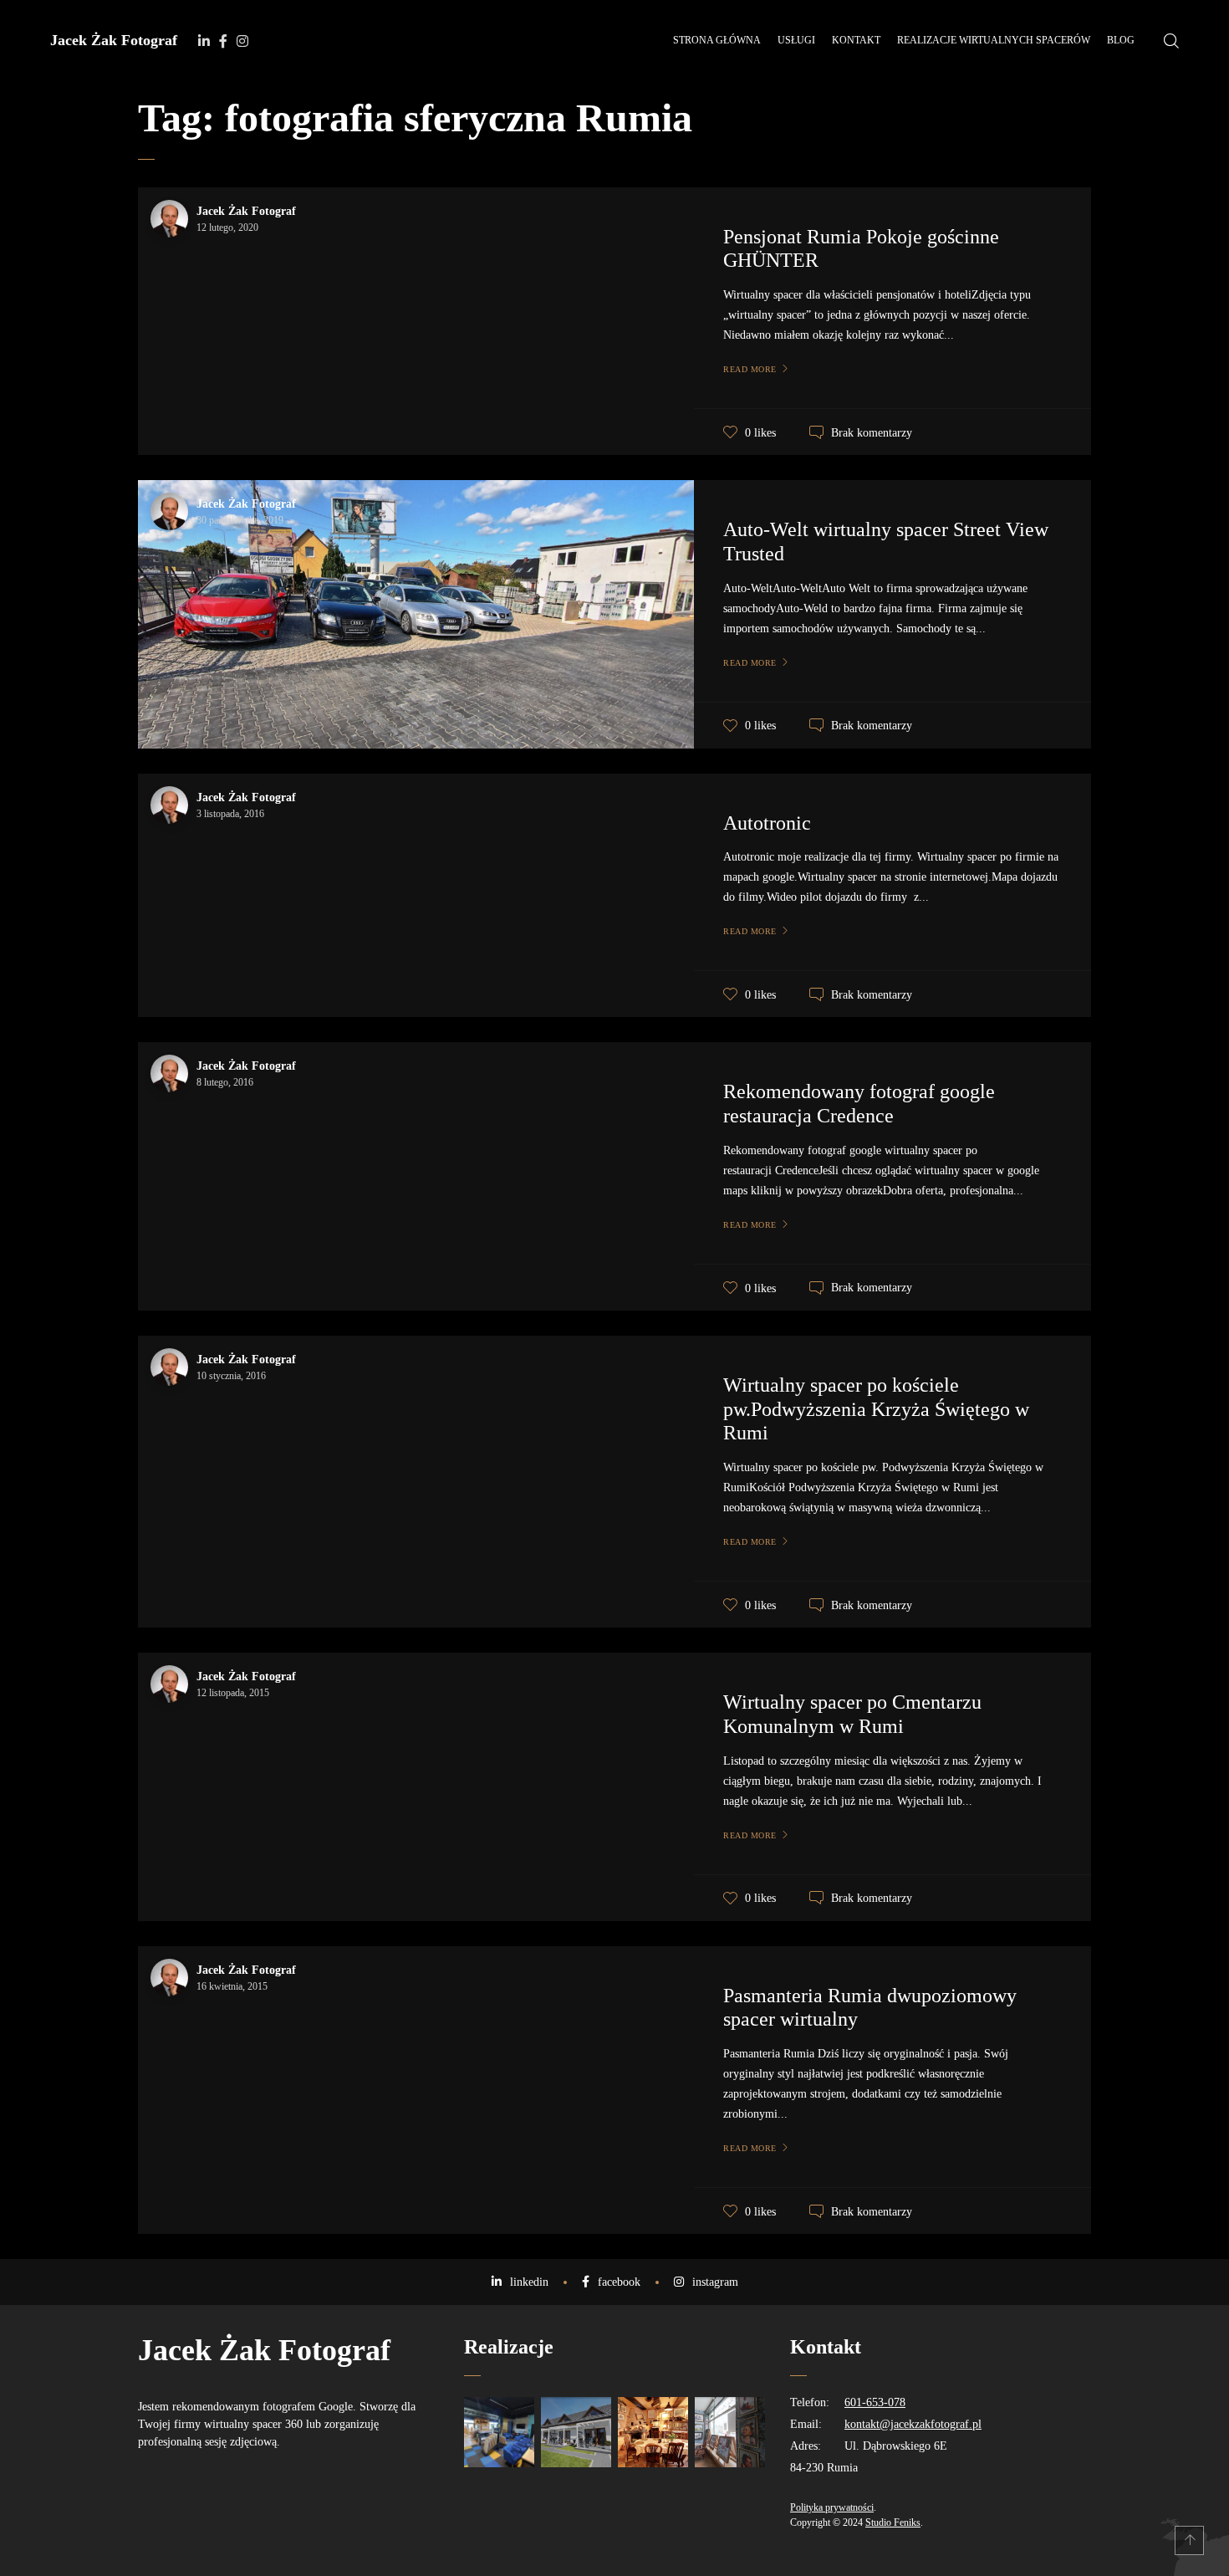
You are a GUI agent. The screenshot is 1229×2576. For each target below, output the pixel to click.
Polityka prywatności (832, 2507)
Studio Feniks (893, 2522)
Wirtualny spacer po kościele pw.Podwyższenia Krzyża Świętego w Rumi (876, 1409)
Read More (750, 369)
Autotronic (767, 823)
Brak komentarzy (872, 433)
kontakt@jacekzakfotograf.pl (913, 2424)
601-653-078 (875, 2402)
